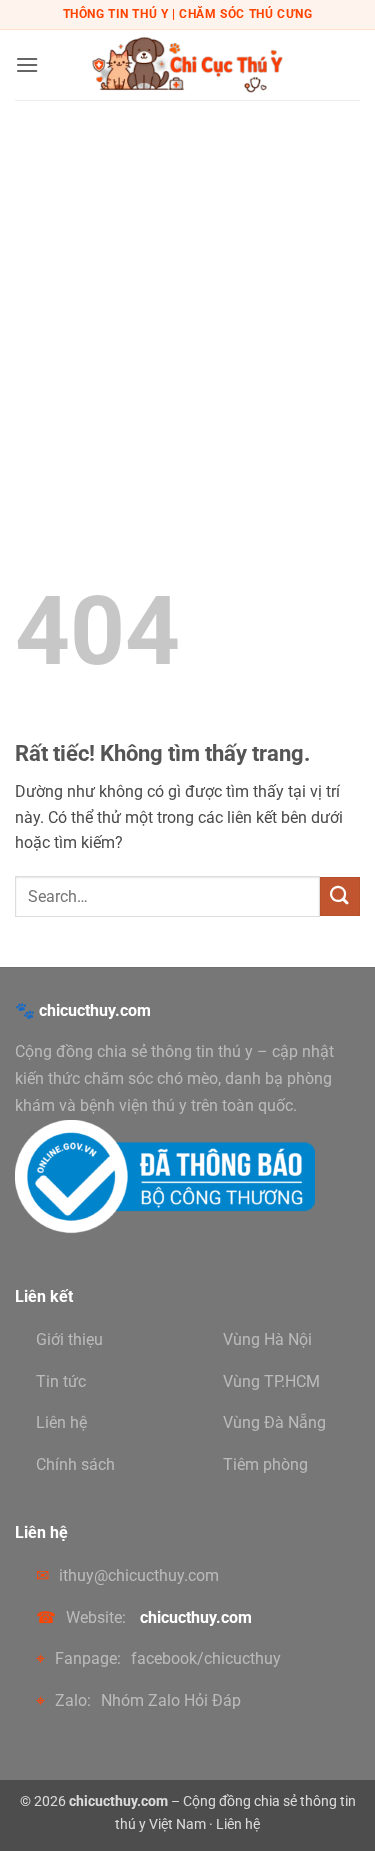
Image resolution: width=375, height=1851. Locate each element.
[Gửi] (340, 896)
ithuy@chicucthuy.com (139, 1575)
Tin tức (61, 1381)
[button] (27, 64)
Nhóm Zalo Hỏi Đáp (171, 1700)
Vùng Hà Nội (267, 1339)
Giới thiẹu (69, 1339)
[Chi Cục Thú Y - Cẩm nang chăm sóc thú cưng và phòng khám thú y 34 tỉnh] (188, 64)
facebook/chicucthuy (206, 1658)
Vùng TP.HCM (271, 1381)
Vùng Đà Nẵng (274, 1422)
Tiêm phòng (265, 1464)
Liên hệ (61, 1422)
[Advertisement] (187, 297)
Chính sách (75, 1464)
